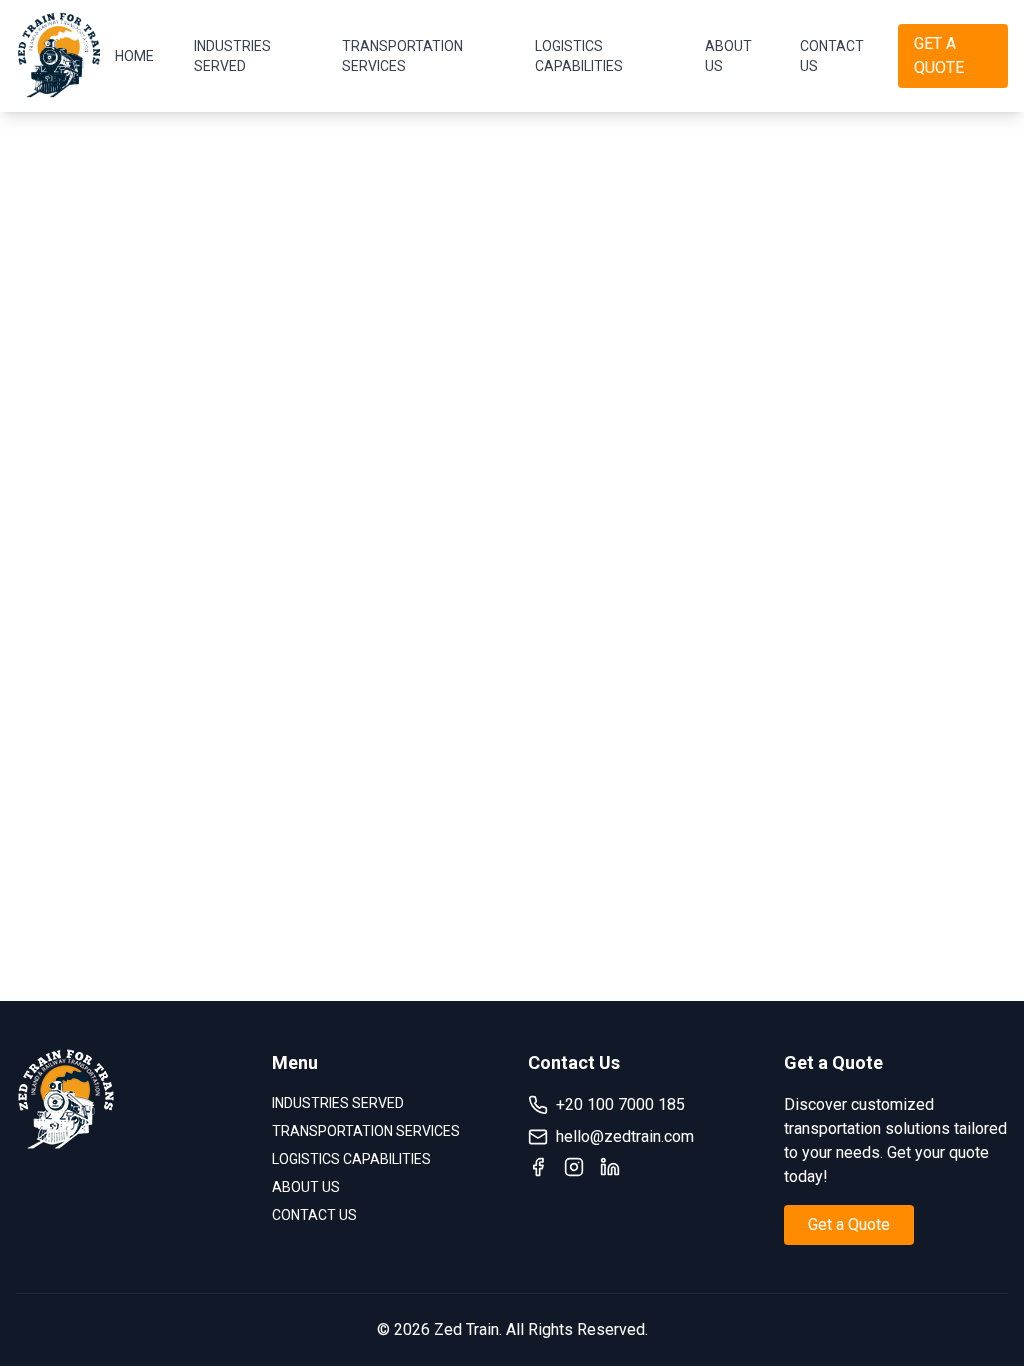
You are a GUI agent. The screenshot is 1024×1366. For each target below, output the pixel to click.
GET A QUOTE (939, 55)
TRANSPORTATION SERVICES (402, 56)
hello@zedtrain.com (625, 1136)
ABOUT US (728, 56)
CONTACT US (832, 56)
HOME (134, 56)
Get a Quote (849, 1224)
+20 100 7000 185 (620, 1104)
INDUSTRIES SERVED (232, 56)
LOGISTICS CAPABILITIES (579, 56)
